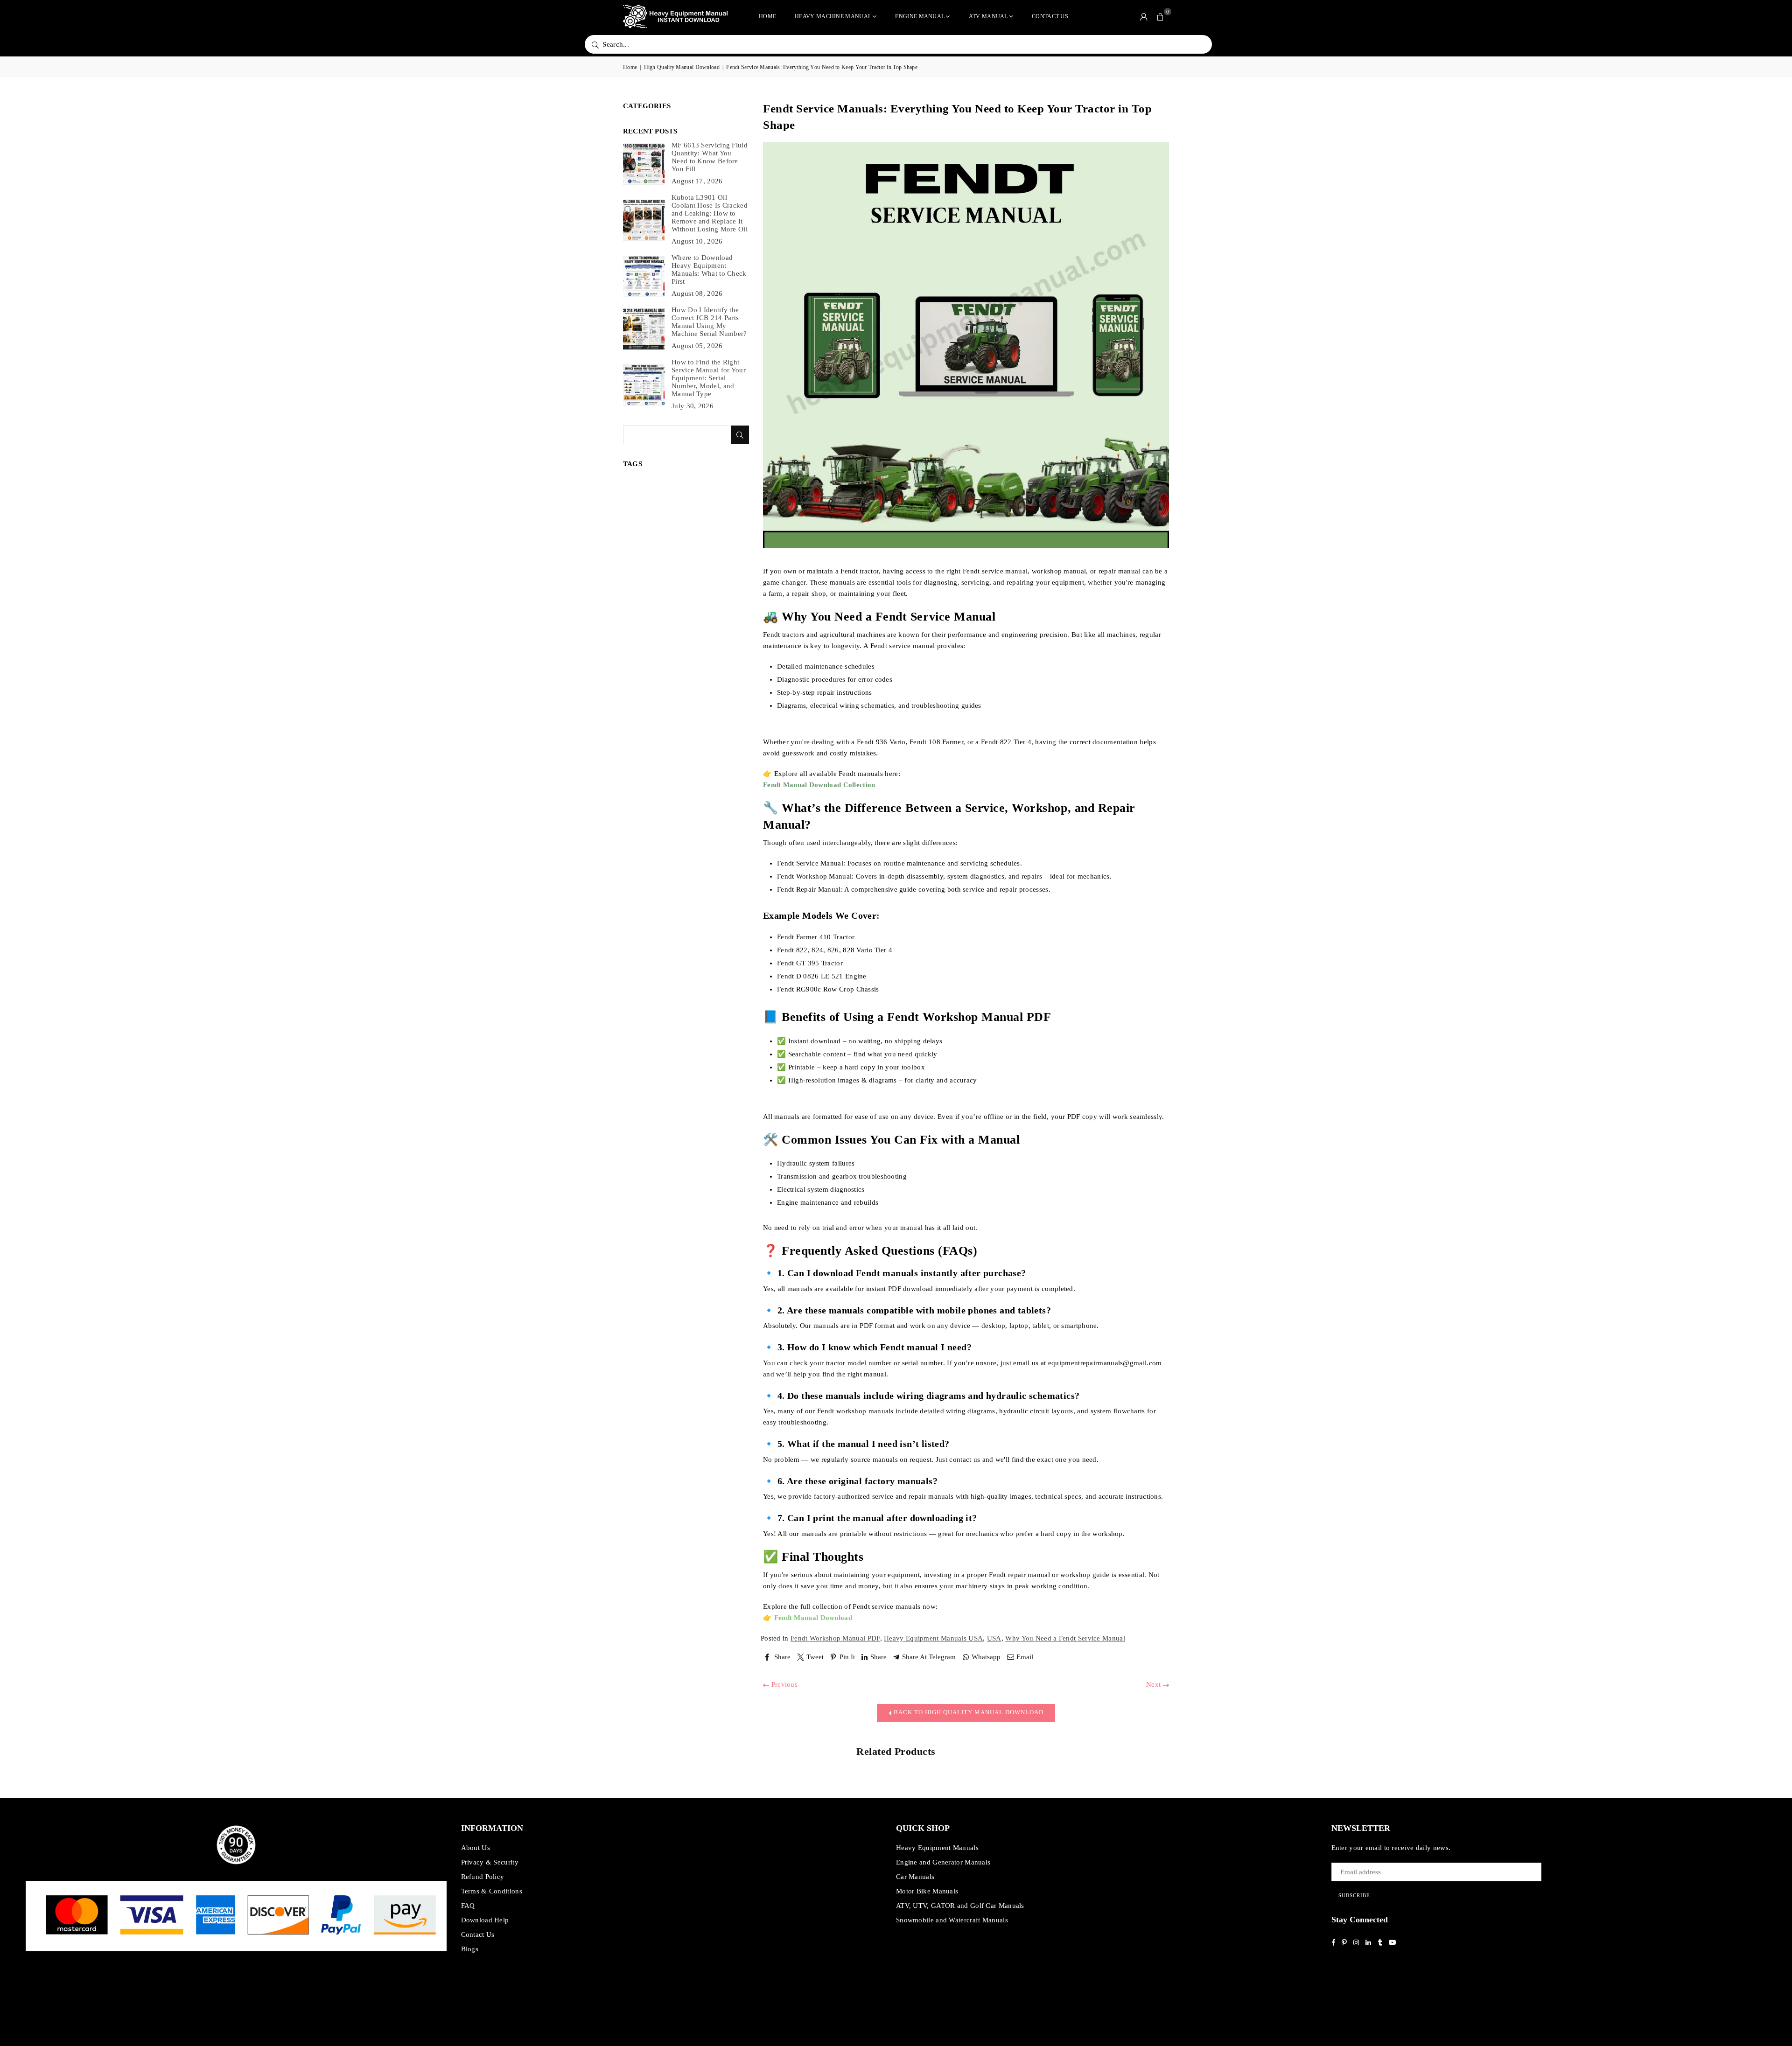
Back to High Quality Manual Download (968, 1712)
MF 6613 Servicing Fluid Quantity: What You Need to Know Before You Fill (710, 157)
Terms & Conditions (492, 1891)
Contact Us (1050, 16)
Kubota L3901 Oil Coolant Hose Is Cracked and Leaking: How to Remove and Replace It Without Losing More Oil (710, 213)
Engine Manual (920, 16)
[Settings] (1144, 16)
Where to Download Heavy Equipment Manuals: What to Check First (709, 269)
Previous (783, 1684)
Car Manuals (915, 1877)
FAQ (468, 1906)
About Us (476, 1848)
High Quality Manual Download (682, 67)
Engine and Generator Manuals (943, 1862)
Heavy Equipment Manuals (937, 1848)
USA (994, 1638)
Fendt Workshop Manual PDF (835, 1638)
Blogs (470, 1949)
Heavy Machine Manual (833, 16)
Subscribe (1354, 1895)
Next (1155, 1684)
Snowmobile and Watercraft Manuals (952, 1920)
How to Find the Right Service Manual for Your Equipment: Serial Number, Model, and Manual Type (709, 378)
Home (767, 16)
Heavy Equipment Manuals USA (933, 1638)
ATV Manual (988, 16)
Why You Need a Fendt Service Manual (1065, 1638)
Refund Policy (483, 1877)
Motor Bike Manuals (927, 1891)
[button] (1161, 16)
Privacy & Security (490, 1862)
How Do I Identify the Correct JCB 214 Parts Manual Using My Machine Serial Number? (709, 322)
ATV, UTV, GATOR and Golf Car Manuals (960, 1906)
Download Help (485, 1920)
